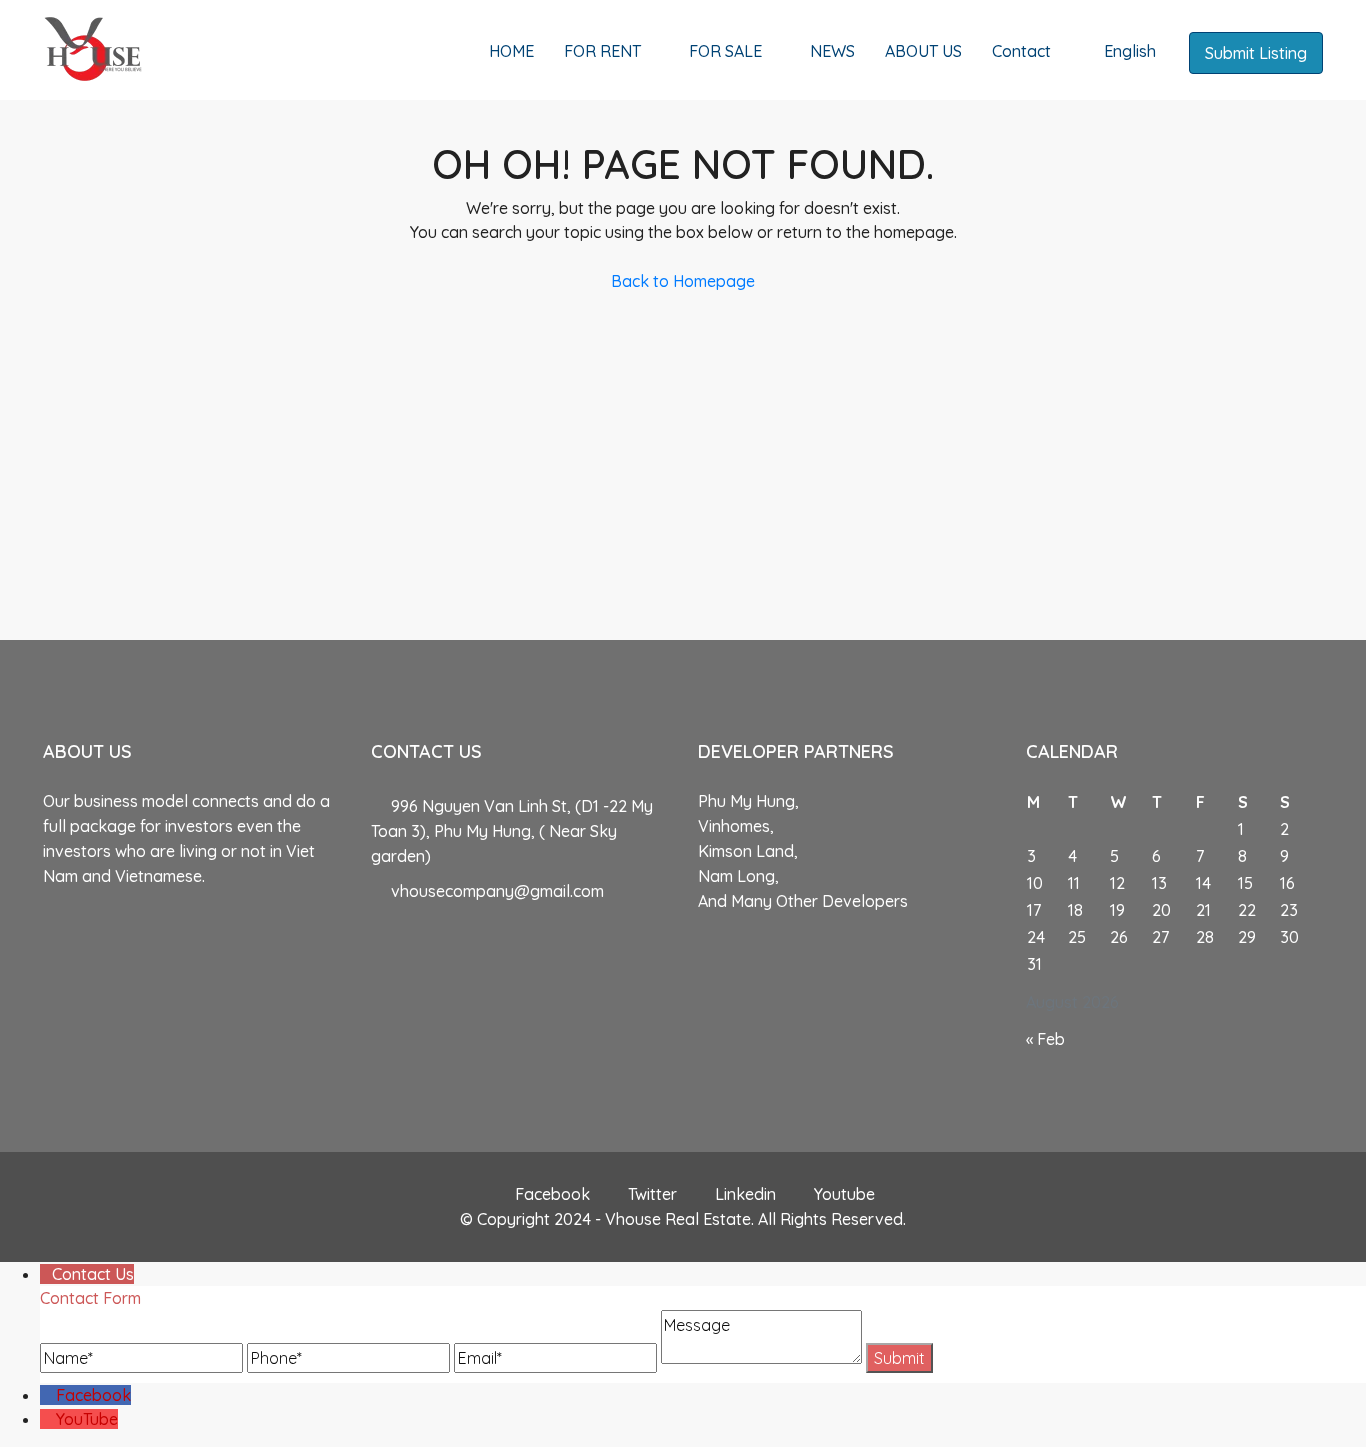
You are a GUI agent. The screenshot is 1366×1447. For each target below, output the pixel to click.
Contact (1021, 51)
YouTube (87, 1419)
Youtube (842, 1194)
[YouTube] (48, 1419)
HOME (511, 51)
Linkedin (745, 1194)
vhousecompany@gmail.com (497, 891)
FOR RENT (602, 51)
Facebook (552, 1194)
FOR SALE (725, 51)
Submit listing (1256, 53)
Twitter (652, 1194)
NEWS (832, 51)
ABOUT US (923, 51)
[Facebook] (48, 1395)
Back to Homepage (683, 281)
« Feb (1045, 1039)
